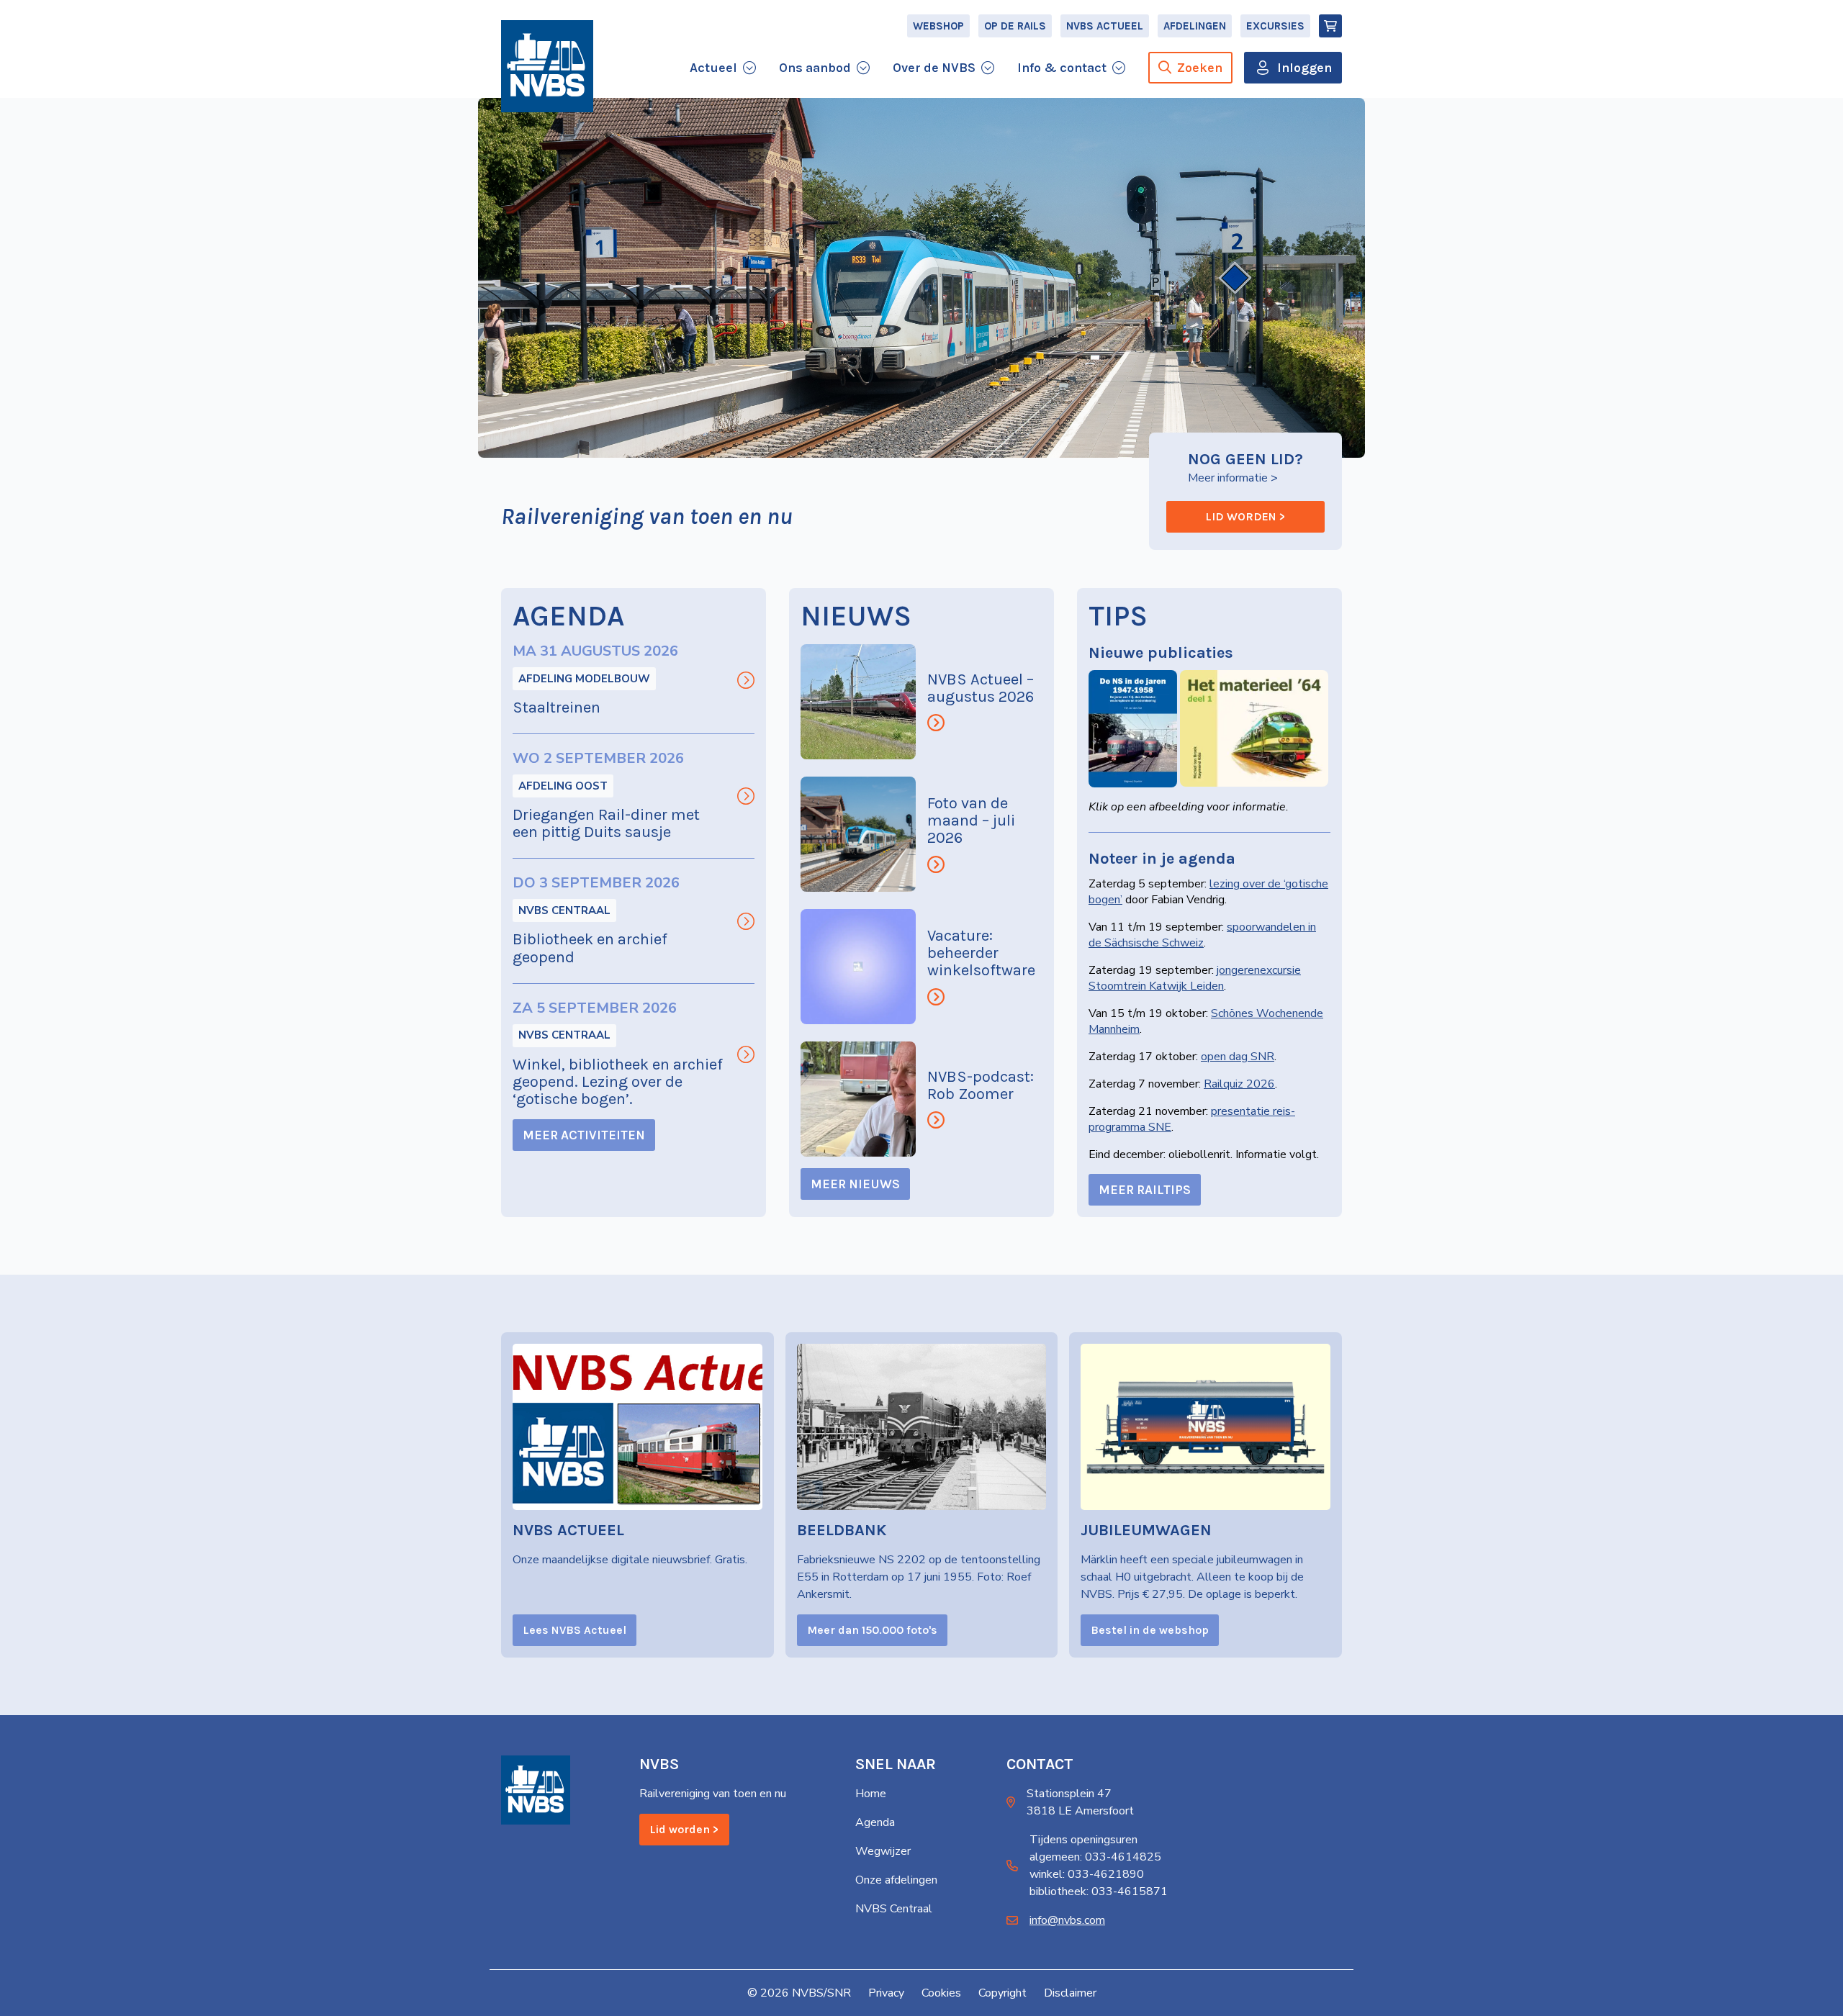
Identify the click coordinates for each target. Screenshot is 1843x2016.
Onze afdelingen (896, 1880)
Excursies (1275, 26)
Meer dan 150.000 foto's (872, 1630)
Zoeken (1200, 68)
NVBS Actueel (1105, 26)
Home (871, 1794)
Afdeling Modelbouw (584, 679)
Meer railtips (1145, 1190)
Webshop (938, 26)
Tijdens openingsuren (1083, 1840)
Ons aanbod (815, 68)
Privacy (886, 1993)
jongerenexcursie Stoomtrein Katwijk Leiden (1195, 978)
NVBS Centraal (564, 910)
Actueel (713, 68)
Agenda (875, 1822)
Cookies (941, 1993)
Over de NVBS (934, 68)
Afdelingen (1195, 26)
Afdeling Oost (563, 786)
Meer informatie (1228, 478)
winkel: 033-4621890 (1087, 1874)
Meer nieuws (855, 1184)
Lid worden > (1245, 516)
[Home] (547, 66)
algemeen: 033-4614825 (1095, 1857)
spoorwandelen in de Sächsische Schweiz (1202, 935)
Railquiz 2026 (1239, 1084)
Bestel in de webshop (1150, 1630)
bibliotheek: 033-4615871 (1099, 1891)
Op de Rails (1015, 26)
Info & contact (1062, 68)
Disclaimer (1070, 1993)
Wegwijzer (883, 1851)
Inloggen (1304, 68)
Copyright (1002, 1993)
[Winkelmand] (1330, 26)
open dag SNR (1238, 1057)
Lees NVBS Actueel (574, 1630)
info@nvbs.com (1067, 1920)
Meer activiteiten (584, 1135)
